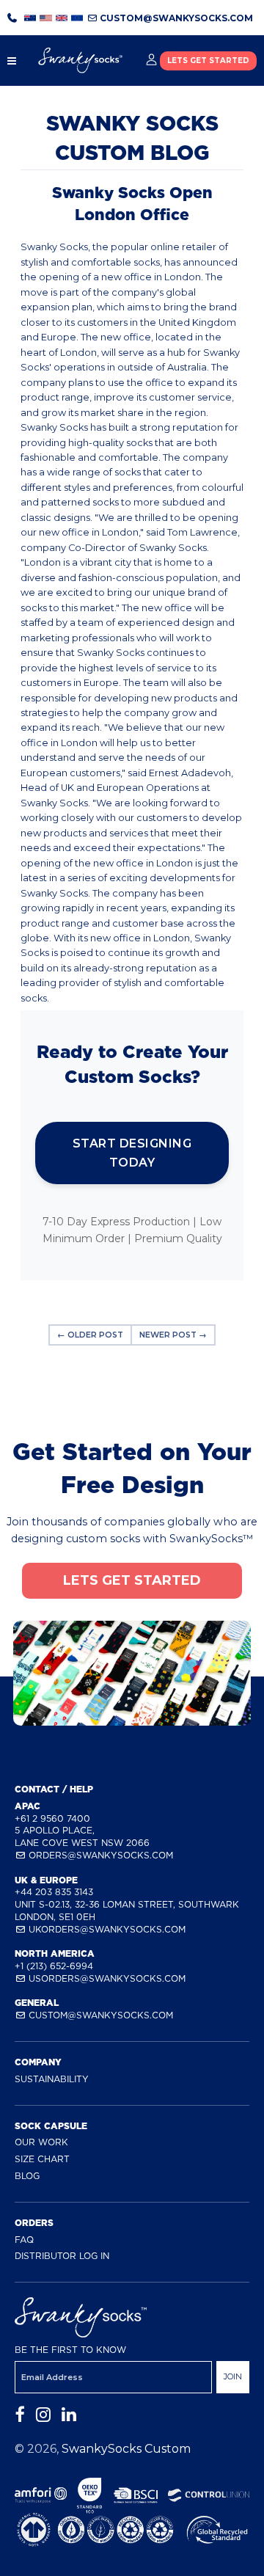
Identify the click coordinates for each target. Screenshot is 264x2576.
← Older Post (90, 1335)
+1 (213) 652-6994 (54, 1966)
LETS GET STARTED (208, 61)
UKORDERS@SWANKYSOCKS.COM (106, 1929)
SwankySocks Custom (126, 2449)
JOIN (233, 2376)
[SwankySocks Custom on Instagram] (43, 2415)
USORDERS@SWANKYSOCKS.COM (106, 1978)
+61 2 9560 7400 (52, 1818)
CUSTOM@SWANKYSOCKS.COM (175, 18)
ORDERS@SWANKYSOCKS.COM (99, 1855)
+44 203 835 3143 (54, 1892)
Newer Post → (173, 1335)
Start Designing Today (132, 1153)
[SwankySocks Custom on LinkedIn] (69, 2415)
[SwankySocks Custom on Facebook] (20, 2415)
